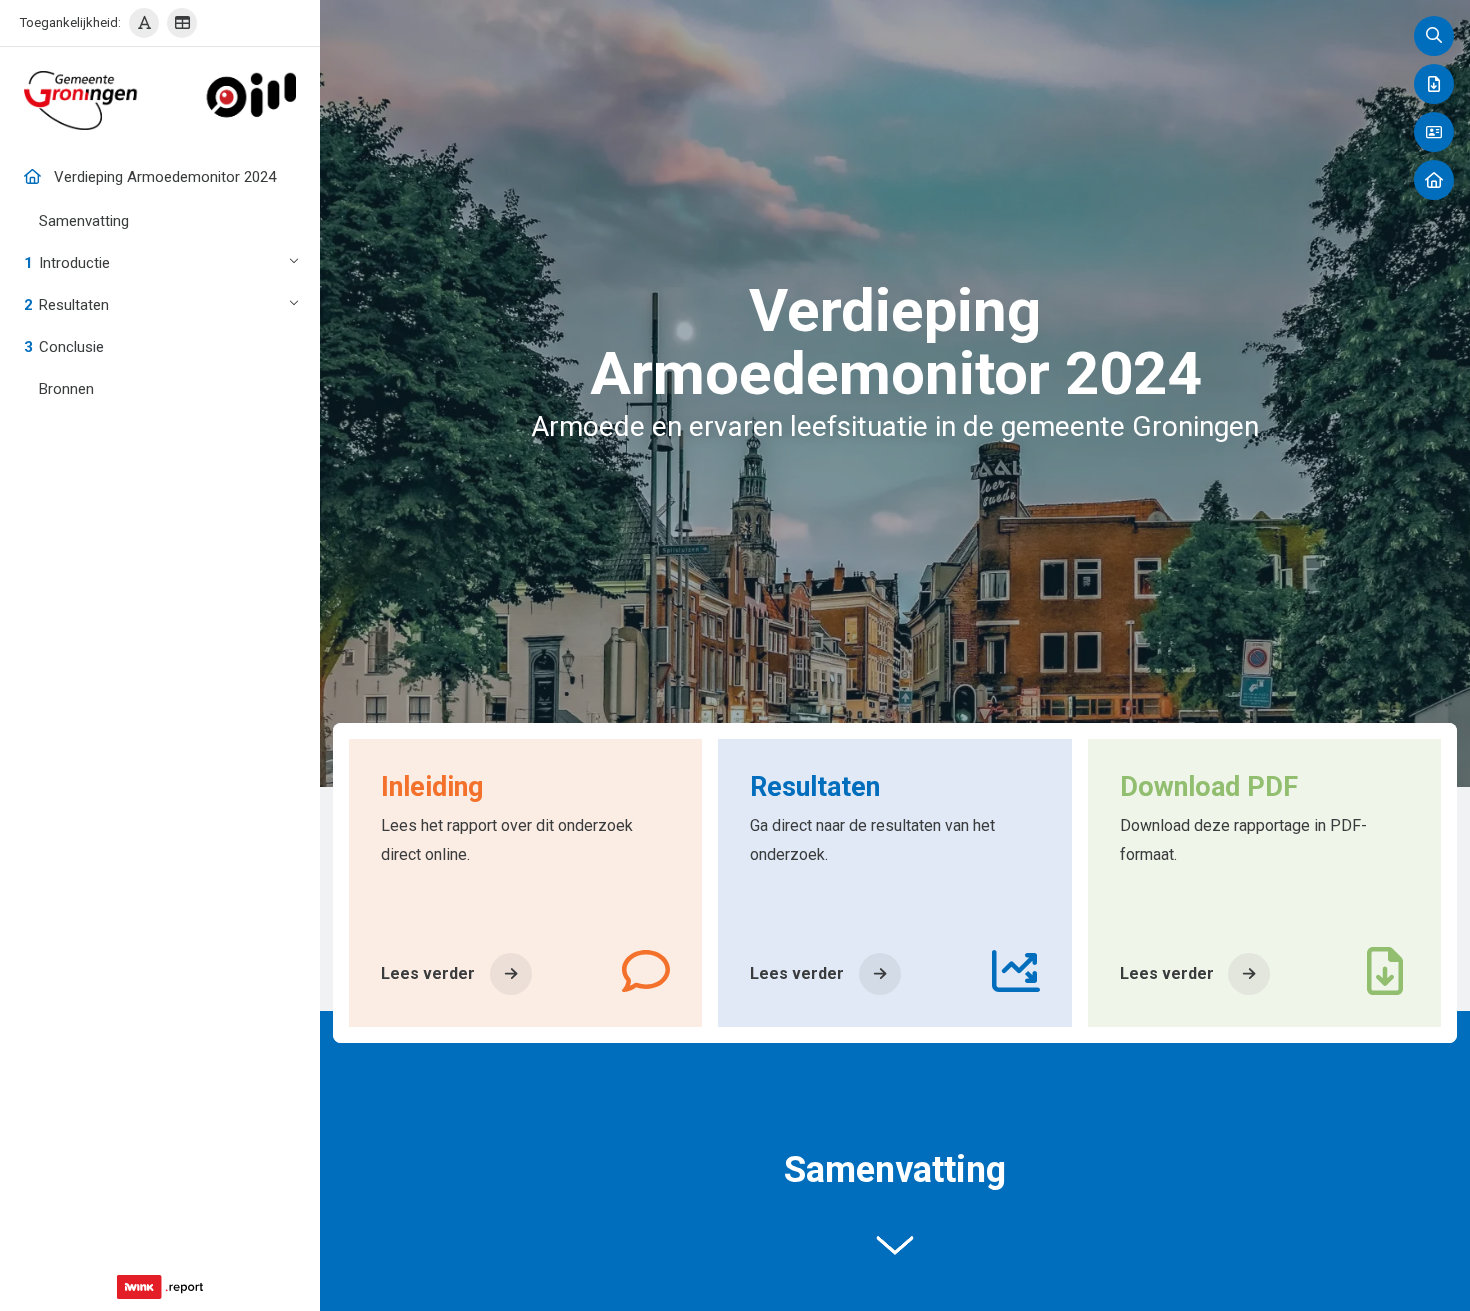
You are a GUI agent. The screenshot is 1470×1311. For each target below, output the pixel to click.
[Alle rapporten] (1434, 180)
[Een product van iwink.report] (160, 1287)
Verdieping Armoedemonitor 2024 (165, 177)
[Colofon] (1434, 132)
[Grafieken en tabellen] (182, 23)
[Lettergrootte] (144, 23)
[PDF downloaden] (1434, 84)
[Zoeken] (1434, 36)
